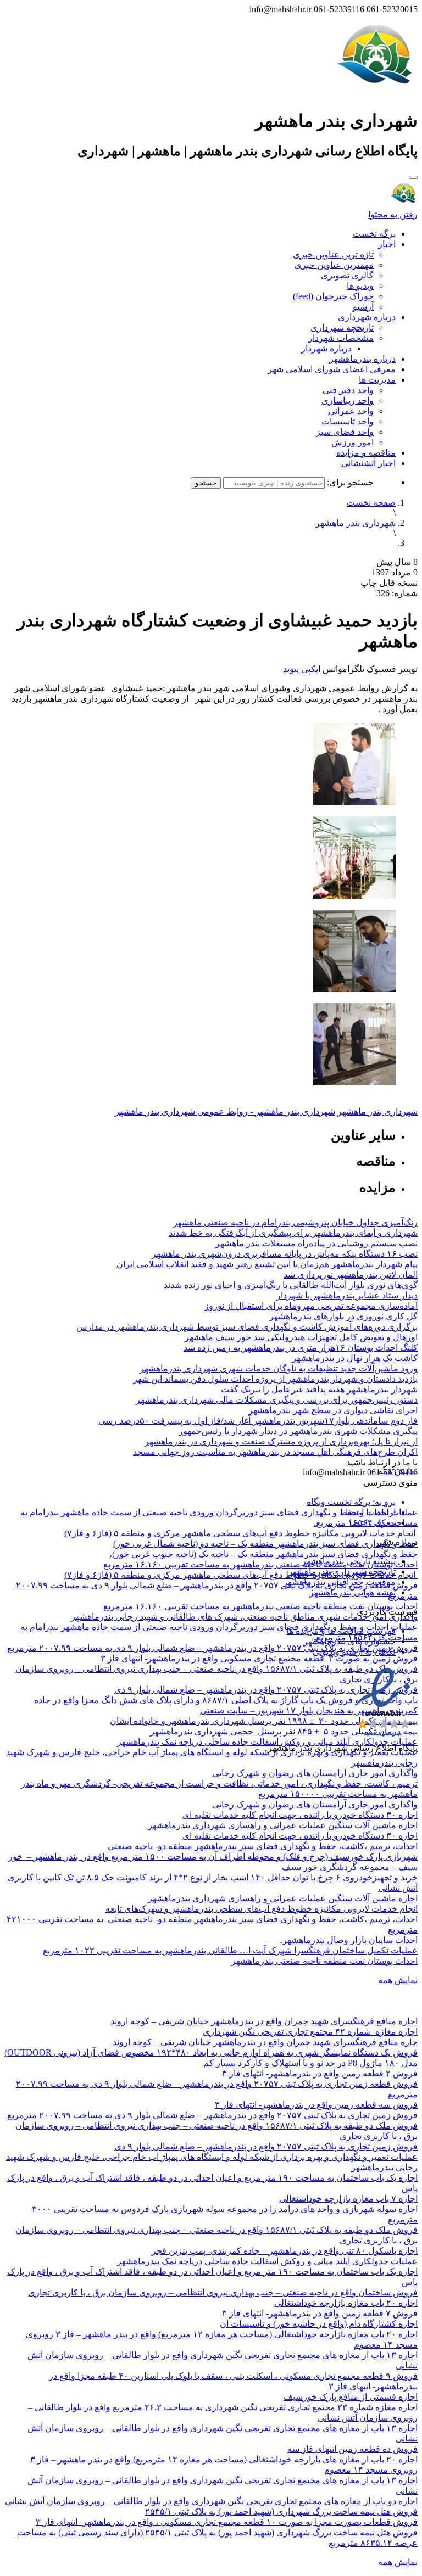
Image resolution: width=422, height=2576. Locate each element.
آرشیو (363, 307)
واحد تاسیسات (348, 421)
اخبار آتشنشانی (368, 463)
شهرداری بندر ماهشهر (356, 523)
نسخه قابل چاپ (389, 583)
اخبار (387, 244)
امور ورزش (352, 442)
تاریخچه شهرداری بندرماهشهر (342, 1572)
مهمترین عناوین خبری (334, 265)
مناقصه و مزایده (366, 453)
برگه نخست (374, 234)
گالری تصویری (347, 275)
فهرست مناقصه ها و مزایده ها (341, 1631)
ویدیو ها (360, 286)
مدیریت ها (377, 380)
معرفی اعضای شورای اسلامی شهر (332, 369)
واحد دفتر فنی (348, 390)
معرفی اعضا (373, 1523)
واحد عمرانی (351, 411)
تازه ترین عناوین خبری (333, 254)
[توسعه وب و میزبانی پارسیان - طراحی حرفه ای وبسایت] (390, 1763)
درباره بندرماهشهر (362, 359)
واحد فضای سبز (345, 432)
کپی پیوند (299, 669)
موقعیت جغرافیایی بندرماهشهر (339, 1582)
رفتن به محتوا (393, 214)
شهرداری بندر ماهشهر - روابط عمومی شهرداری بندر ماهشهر (225, 1111)
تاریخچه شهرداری (342, 327)
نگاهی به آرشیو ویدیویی (354, 1652)
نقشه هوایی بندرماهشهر (352, 1592)
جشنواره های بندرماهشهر (349, 1641)
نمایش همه (398, 1980)
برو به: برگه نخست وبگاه (351, 1502)
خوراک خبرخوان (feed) (333, 296)
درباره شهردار (326, 348)
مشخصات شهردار (341, 338)
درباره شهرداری (367, 317)
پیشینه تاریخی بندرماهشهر (349, 1561)
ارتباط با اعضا (371, 1512)
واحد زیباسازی (348, 401)
